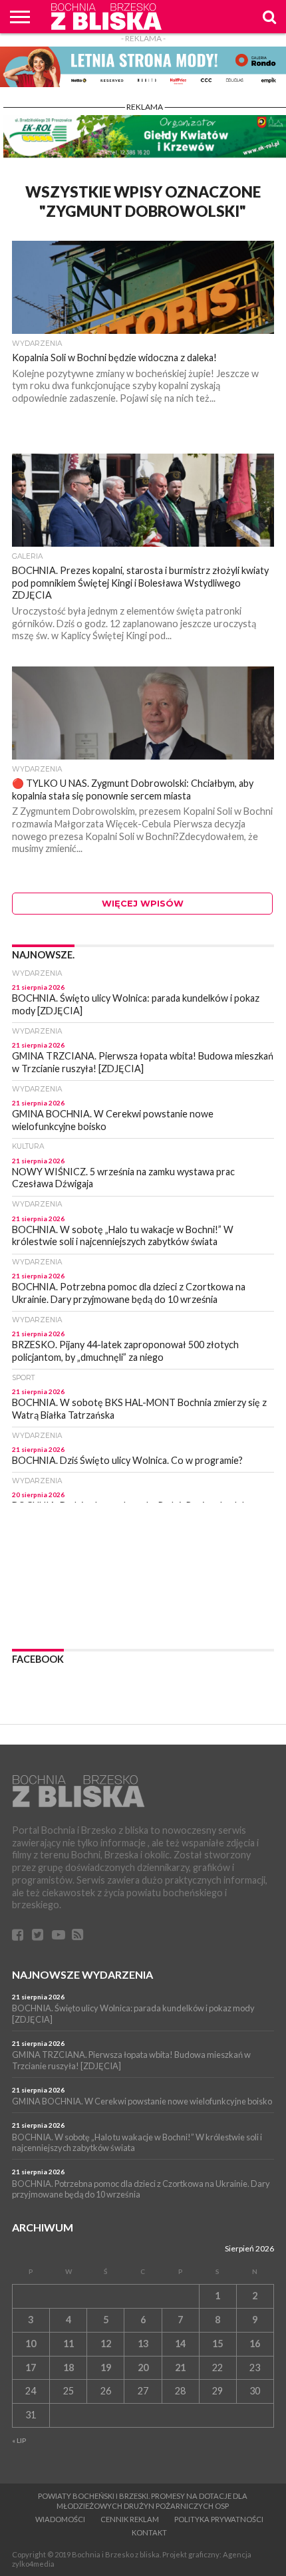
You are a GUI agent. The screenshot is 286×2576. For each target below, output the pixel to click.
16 (255, 2344)
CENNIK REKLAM (130, 2519)
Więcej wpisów (143, 904)
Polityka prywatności (219, 2519)
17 (31, 2367)
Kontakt (149, 2532)
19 (106, 2367)
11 (69, 2344)
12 (106, 2344)
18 (69, 2367)
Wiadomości (60, 2519)
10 (31, 2344)
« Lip (19, 2440)
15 (217, 2344)
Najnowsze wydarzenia (82, 1974)
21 (180, 2367)
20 (143, 2367)
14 (180, 2344)
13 (143, 2344)
